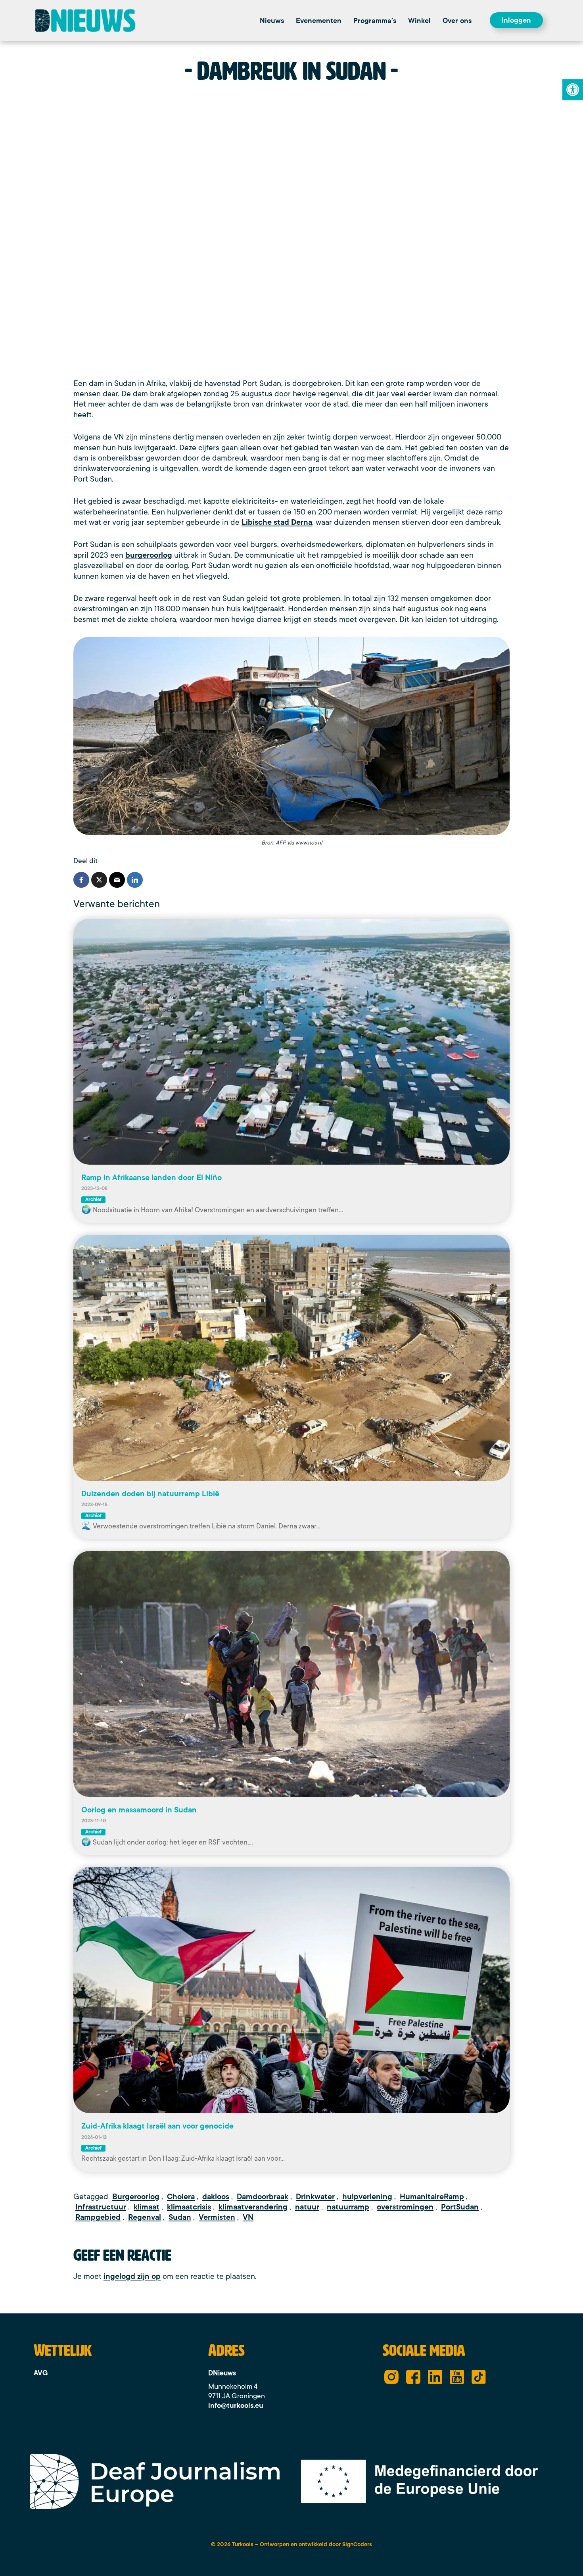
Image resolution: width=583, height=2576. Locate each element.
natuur (307, 2207)
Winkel (419, 21)
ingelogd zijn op (132, 2277)
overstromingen (405, 2207)
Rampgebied (98, 2217)
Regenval (145, 2217)
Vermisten (217, 2217)
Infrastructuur (101, 2207)
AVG (41, 2373)
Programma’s (375, 21)
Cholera (181, 2197)
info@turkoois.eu (236, 2405)
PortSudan (460, 2207)
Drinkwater (315, 2197)
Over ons (457, 21)
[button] (459, 21)
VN (248, 2217)
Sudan (180, 2217)
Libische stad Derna (277, 522)
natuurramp (348, 2207)
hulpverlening (367, 2197)
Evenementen (319, 21)
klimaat (147, 2207)
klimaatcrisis (189, 2207)
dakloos (216, 2197)
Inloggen (516, 20)
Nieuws (272, 21)
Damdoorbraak (263, 2197)
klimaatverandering (253, 2207)
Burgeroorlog (136, 2197)
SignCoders (357, 2544)
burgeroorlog (149, 555)
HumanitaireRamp (432, 2197)
